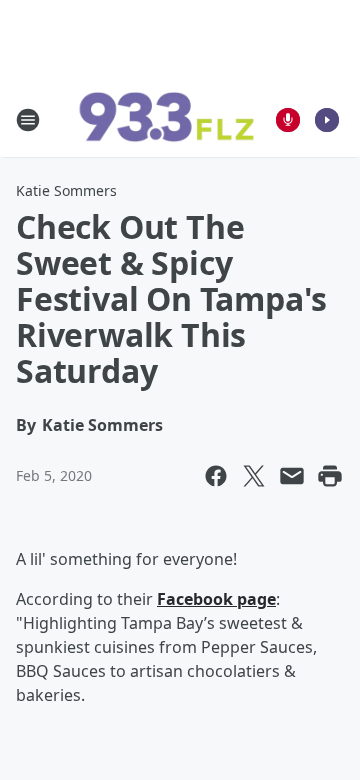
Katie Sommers (66, 190)
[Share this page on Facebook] (216, 476)
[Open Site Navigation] (28, 120)
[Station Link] (166, 120)
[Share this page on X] (254, 476)
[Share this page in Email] (292, 476)
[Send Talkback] (288, 120)
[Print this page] (330, 476)
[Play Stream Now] (327, 120)
